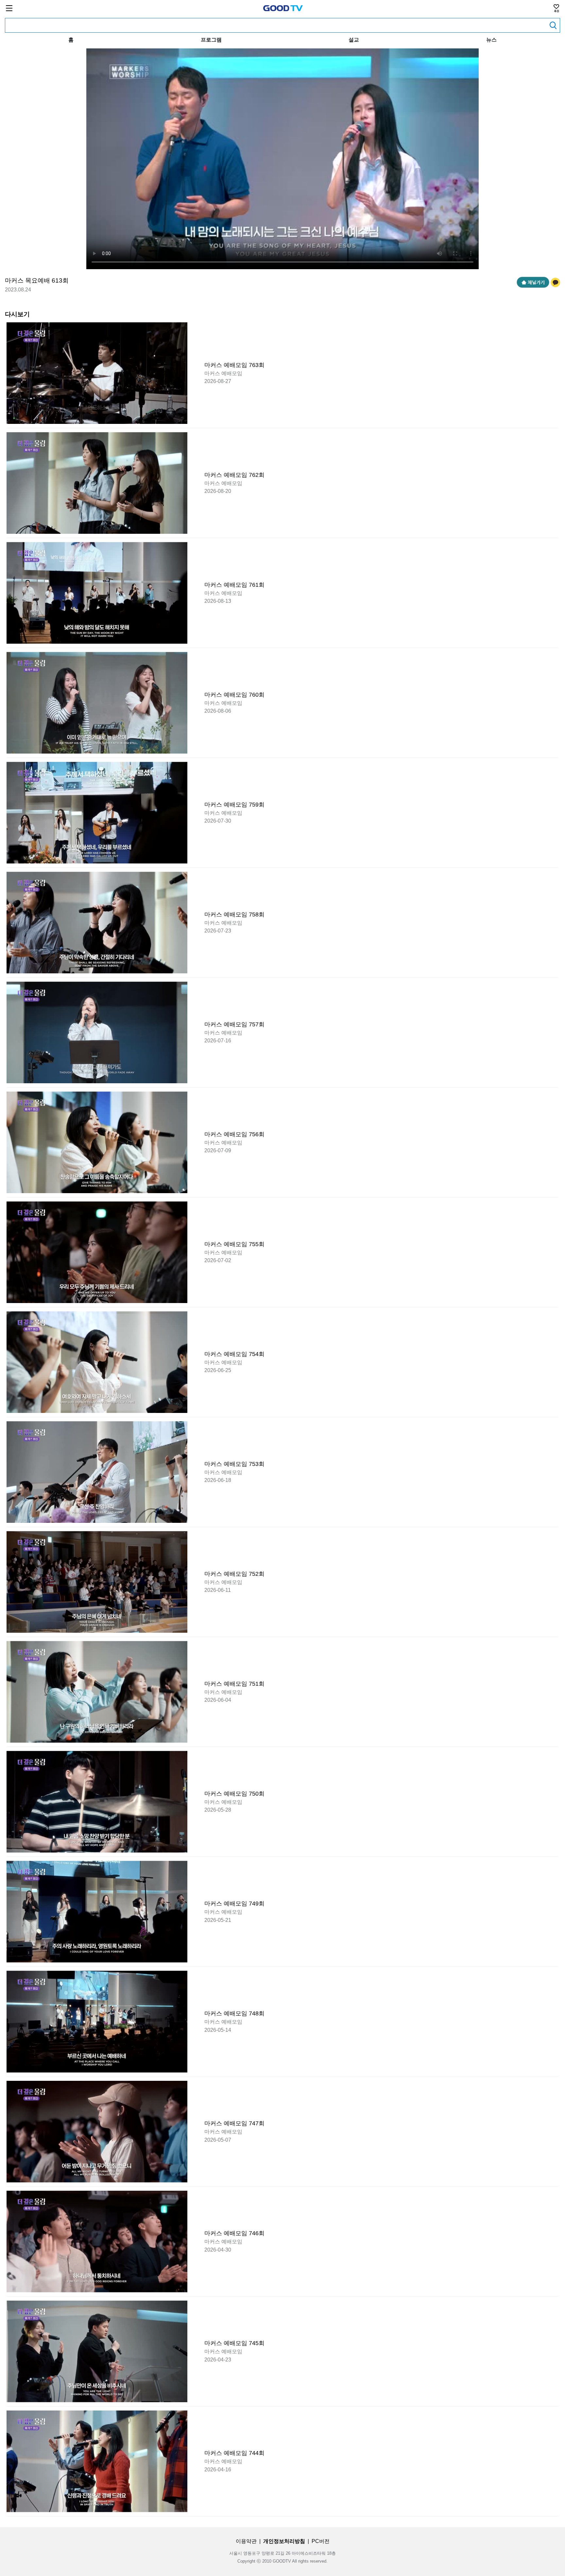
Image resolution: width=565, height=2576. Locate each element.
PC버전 (321, 2541)
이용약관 (246, 2541)
